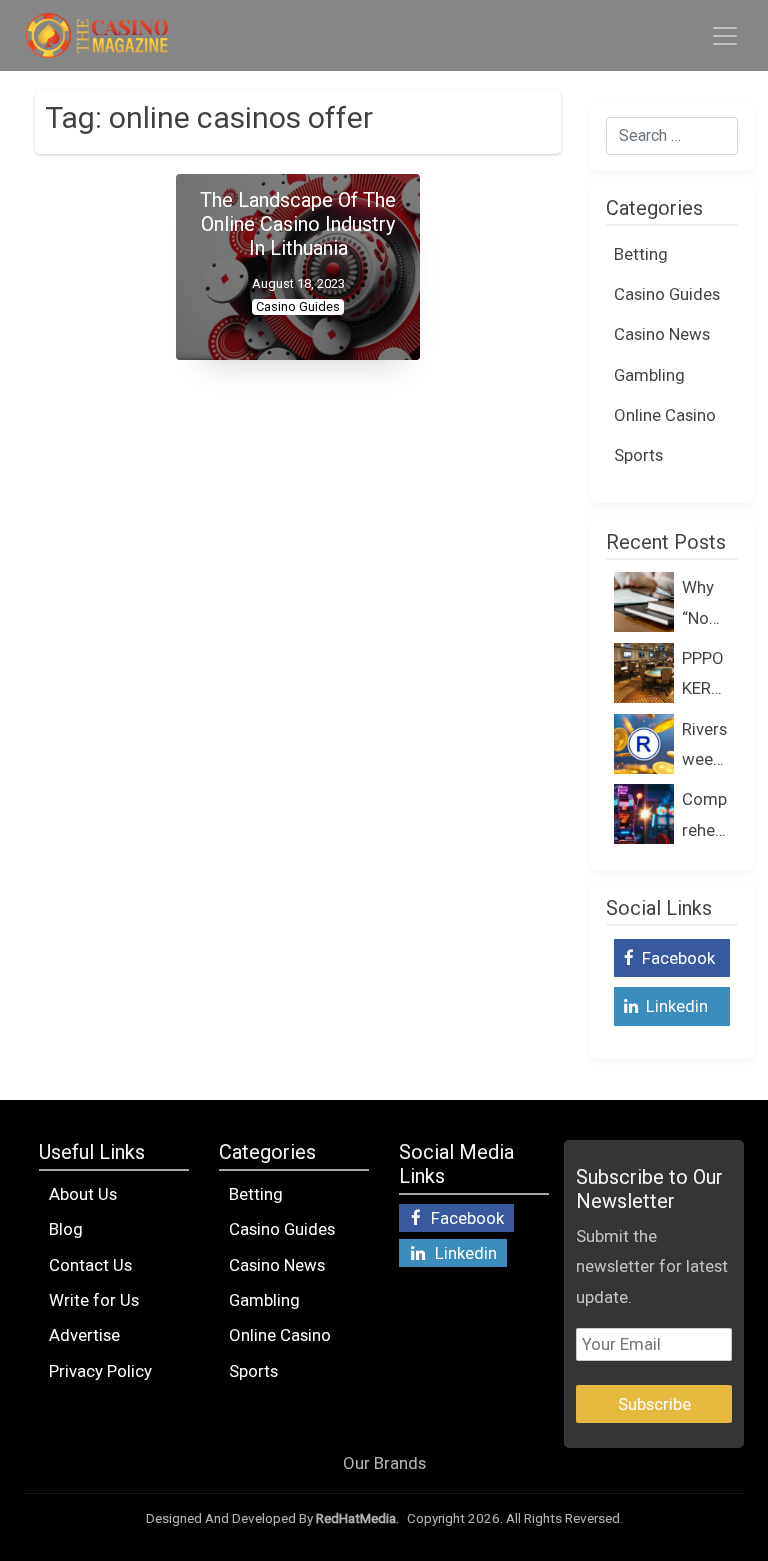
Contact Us (90, 1265)
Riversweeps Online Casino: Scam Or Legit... (706, 747)
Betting (641, 254)
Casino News (662, 334)
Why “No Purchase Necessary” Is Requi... (705, 605)
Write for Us (94, 1300)
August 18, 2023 (298, 283)
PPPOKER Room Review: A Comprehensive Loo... (704, 676)
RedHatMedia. (357, 1518)
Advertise (84, 1335)
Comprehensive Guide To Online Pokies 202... (705, 817)
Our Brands (384, 1463)
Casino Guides (298, 306)
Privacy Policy (100, 1371)
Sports (638, 455)
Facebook (676, 958)
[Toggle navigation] (725, 36)
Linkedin (675, 1006)
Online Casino (665, 415)
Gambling (649, 375)
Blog (66, 1229)
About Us (83, 1194)
